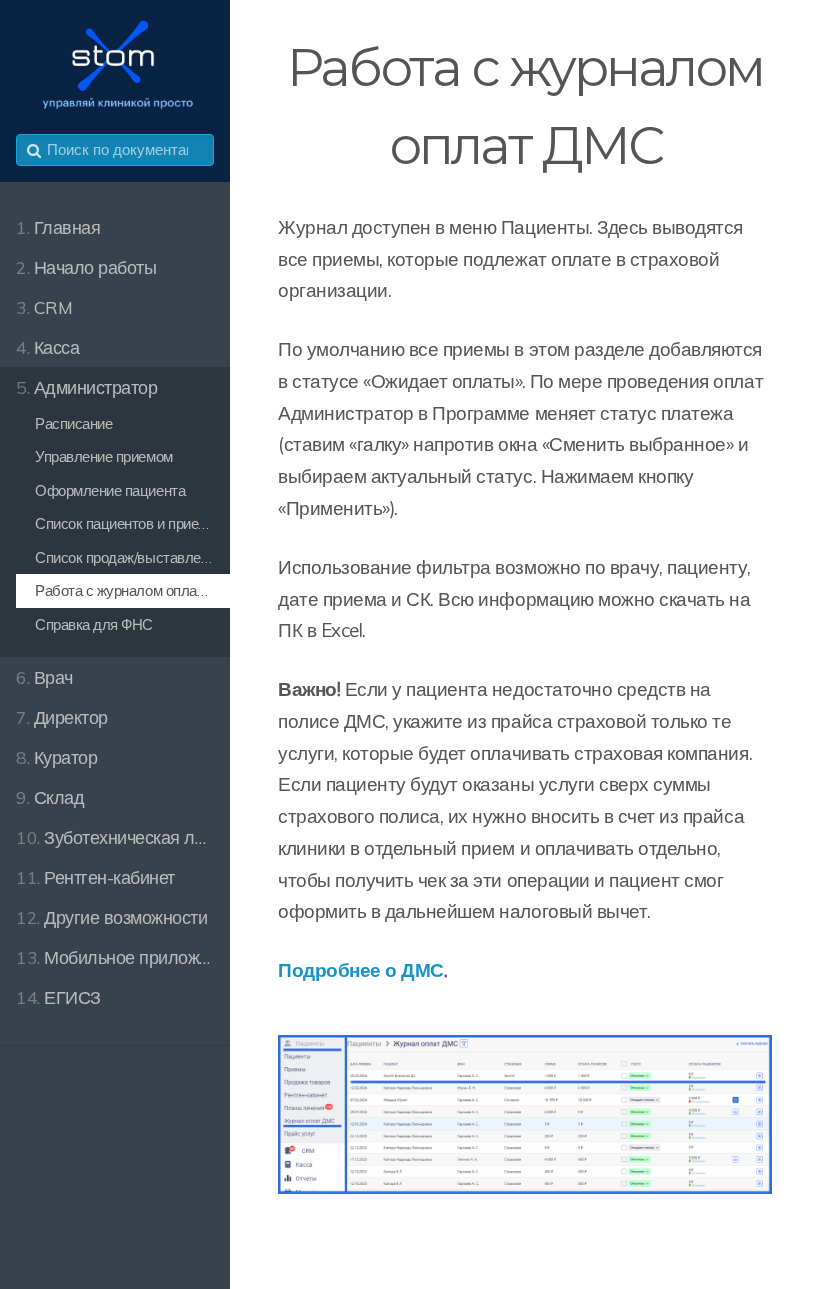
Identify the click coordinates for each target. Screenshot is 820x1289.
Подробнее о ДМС (361, 970)
